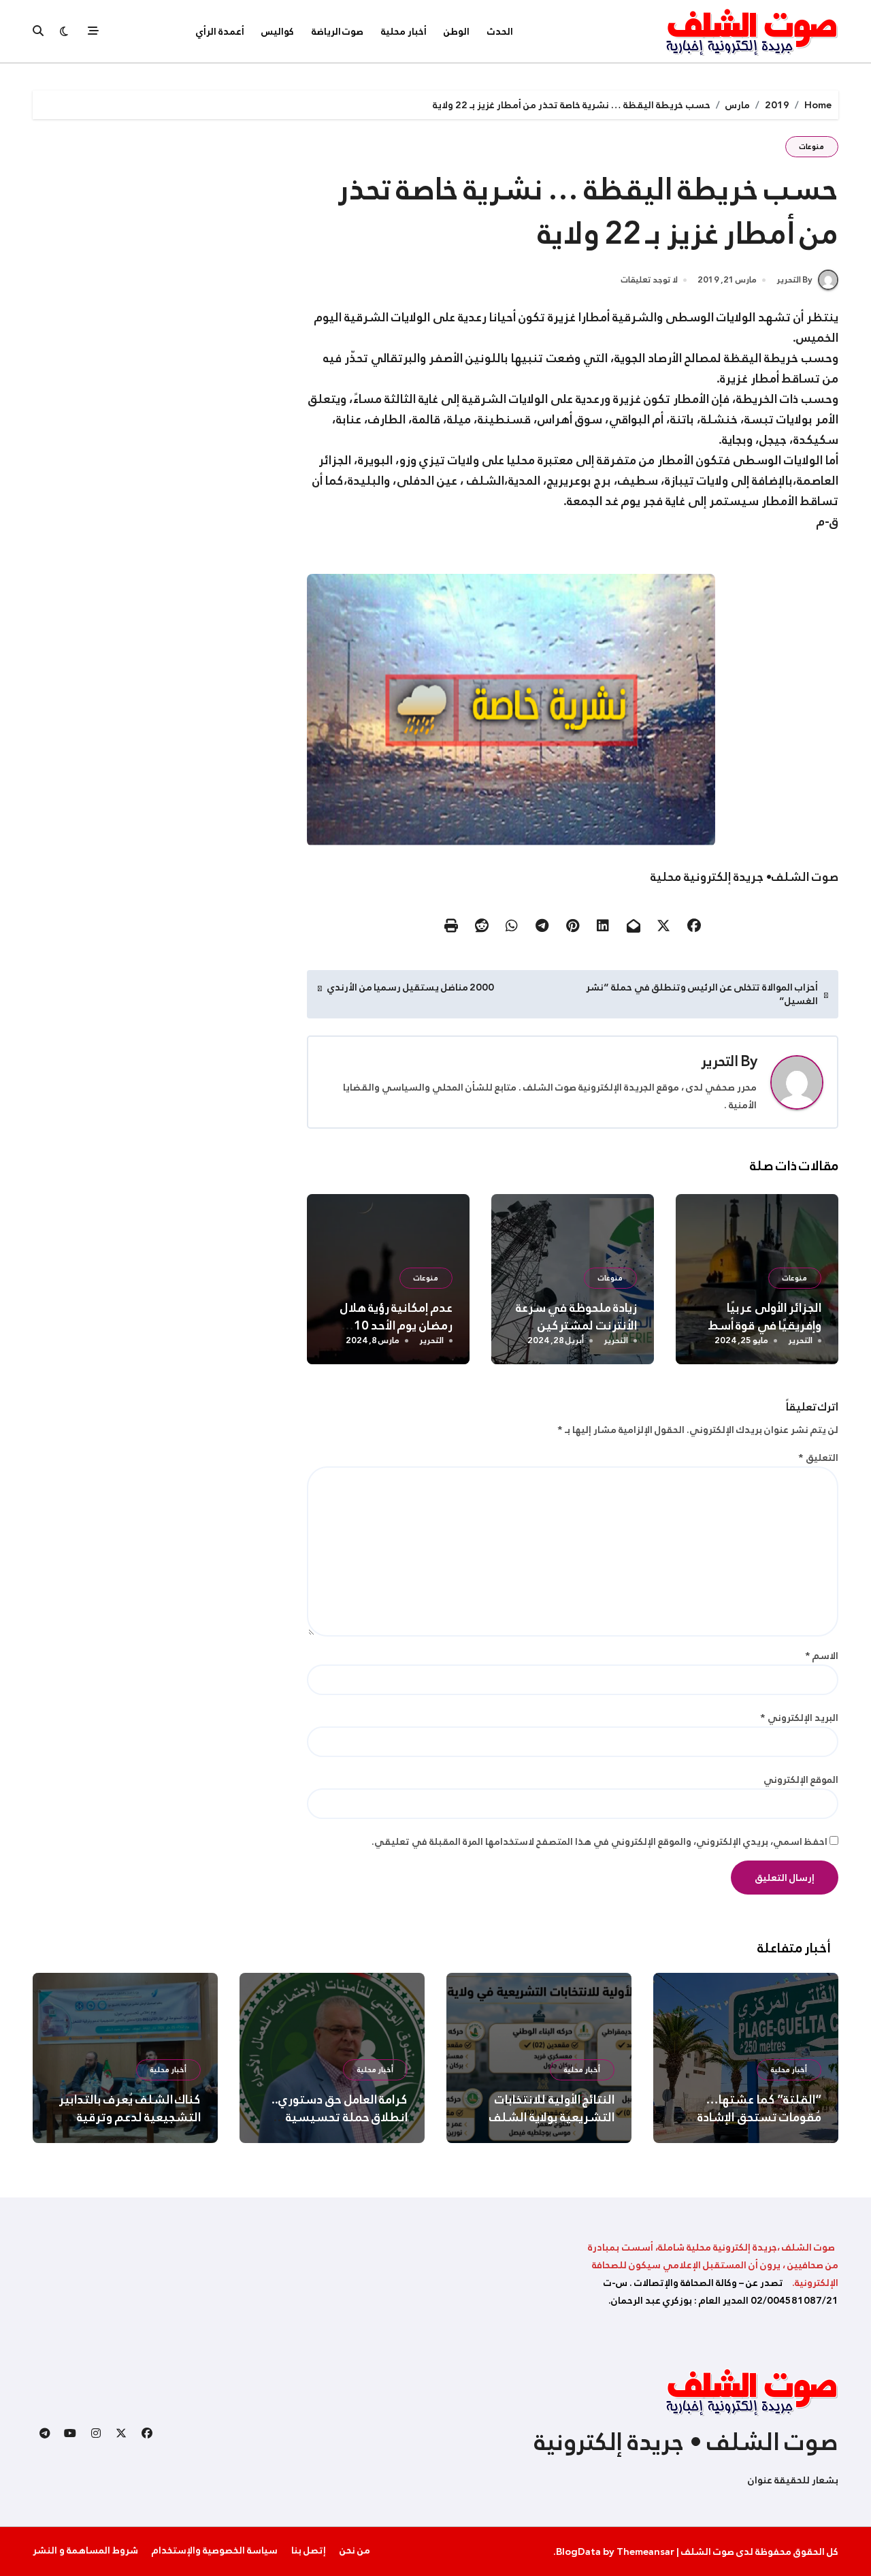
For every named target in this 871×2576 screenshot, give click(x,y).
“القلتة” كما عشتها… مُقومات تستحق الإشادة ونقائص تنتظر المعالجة (759, 2117)
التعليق (818, 1458)
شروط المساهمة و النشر (85, 2550)
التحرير (720, 1061)
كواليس (278, 31)
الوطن (457, 31)
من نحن (355, 2550)
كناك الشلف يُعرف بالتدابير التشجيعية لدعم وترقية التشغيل (130, 2117)
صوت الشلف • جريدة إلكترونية (686, 2442)
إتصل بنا (309, 2550)
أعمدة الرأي (220, 31)
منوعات (812, 147)
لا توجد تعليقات (650, 280)
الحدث (500, 31)
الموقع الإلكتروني (801, 1780)
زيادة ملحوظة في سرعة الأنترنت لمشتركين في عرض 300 (576, 1325)
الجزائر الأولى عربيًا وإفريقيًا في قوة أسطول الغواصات (757, 1325)
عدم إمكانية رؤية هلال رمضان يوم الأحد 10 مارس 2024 (396, 1325)
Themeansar (645, 2551)
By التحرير (794, 280)
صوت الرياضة (338, 31)
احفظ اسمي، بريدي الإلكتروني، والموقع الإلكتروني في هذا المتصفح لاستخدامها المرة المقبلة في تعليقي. (599, 1841)
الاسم (822, 1656)
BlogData (578, 2551)
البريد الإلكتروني (799, 1718)
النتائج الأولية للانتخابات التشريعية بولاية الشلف (552, 2108)
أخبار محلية (404, 31)
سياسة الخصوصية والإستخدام (215, 2550)
